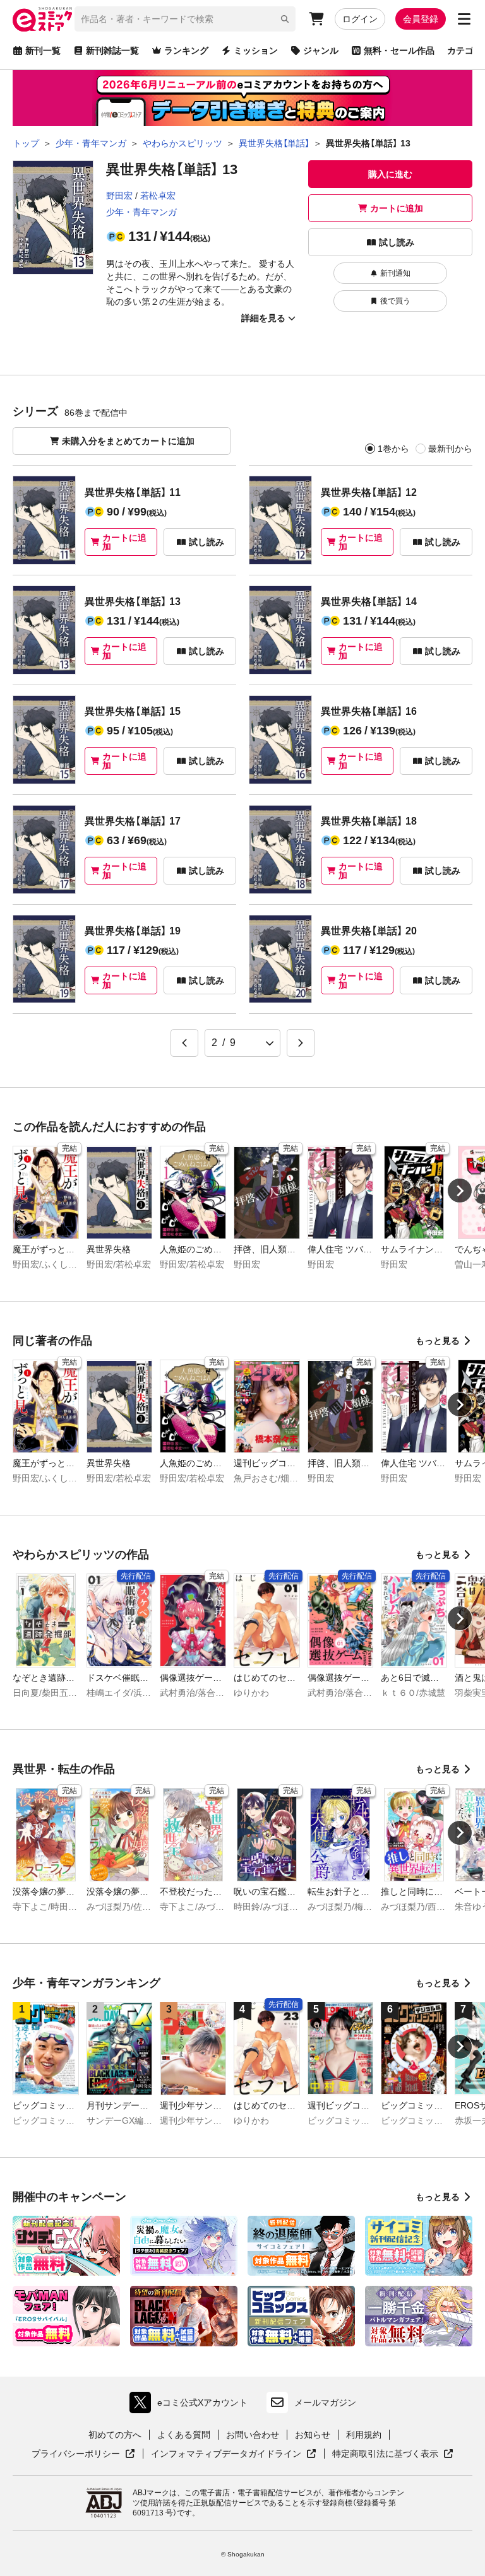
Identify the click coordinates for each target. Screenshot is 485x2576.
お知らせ (313, 2435)
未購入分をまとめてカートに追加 (128, 441)
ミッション (256, 50)
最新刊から (450, 449)
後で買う (395, 301)
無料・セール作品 (399, 50)
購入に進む (390, 174)
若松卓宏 (158, 196)
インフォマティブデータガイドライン (226, 2454)
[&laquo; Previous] (184, 1043)
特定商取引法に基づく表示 (393, 2454)
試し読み (397, 242)
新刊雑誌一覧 (112, 50)
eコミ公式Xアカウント (192, 2405)
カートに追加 (397, 208)
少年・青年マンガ (141, 212)
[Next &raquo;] (301, 1043)
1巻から (393, 449)
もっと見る (438, 1341)
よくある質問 (184, 2435)
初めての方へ (115, 2435)
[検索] (285, 19)
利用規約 (364, 2435)
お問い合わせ (253, 2435)
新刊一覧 (43, 50)
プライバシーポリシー (83, 2454)
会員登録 (421, 19)
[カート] (316, 19)
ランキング (186, 50)
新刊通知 (395, 273)
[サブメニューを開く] (464, 19)
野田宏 (119, 196)
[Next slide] (460, 1191)
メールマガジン (325, 2403)
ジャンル (321, 50)
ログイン (360, 19)
